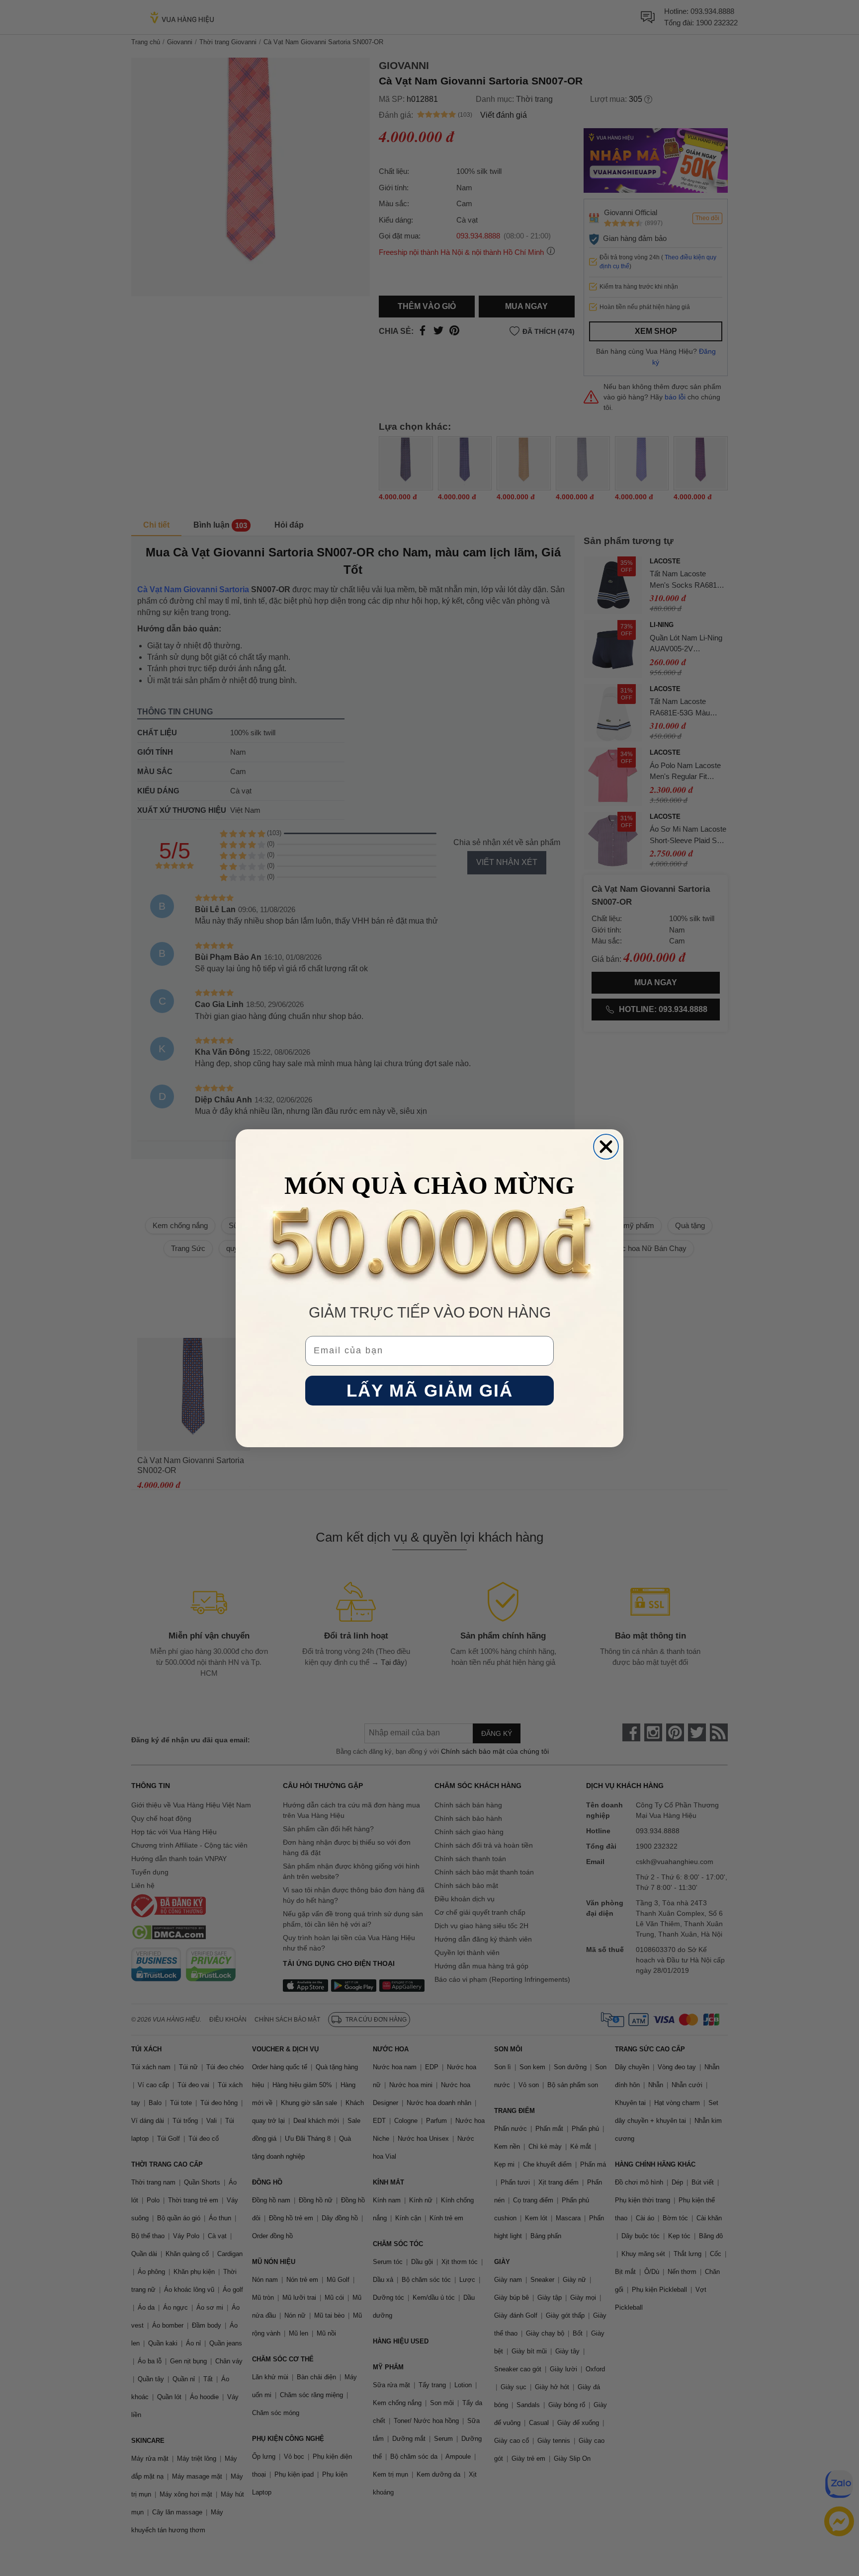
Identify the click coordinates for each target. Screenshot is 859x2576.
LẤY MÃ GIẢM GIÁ (430, 1390)
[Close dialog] (606, 1147)
